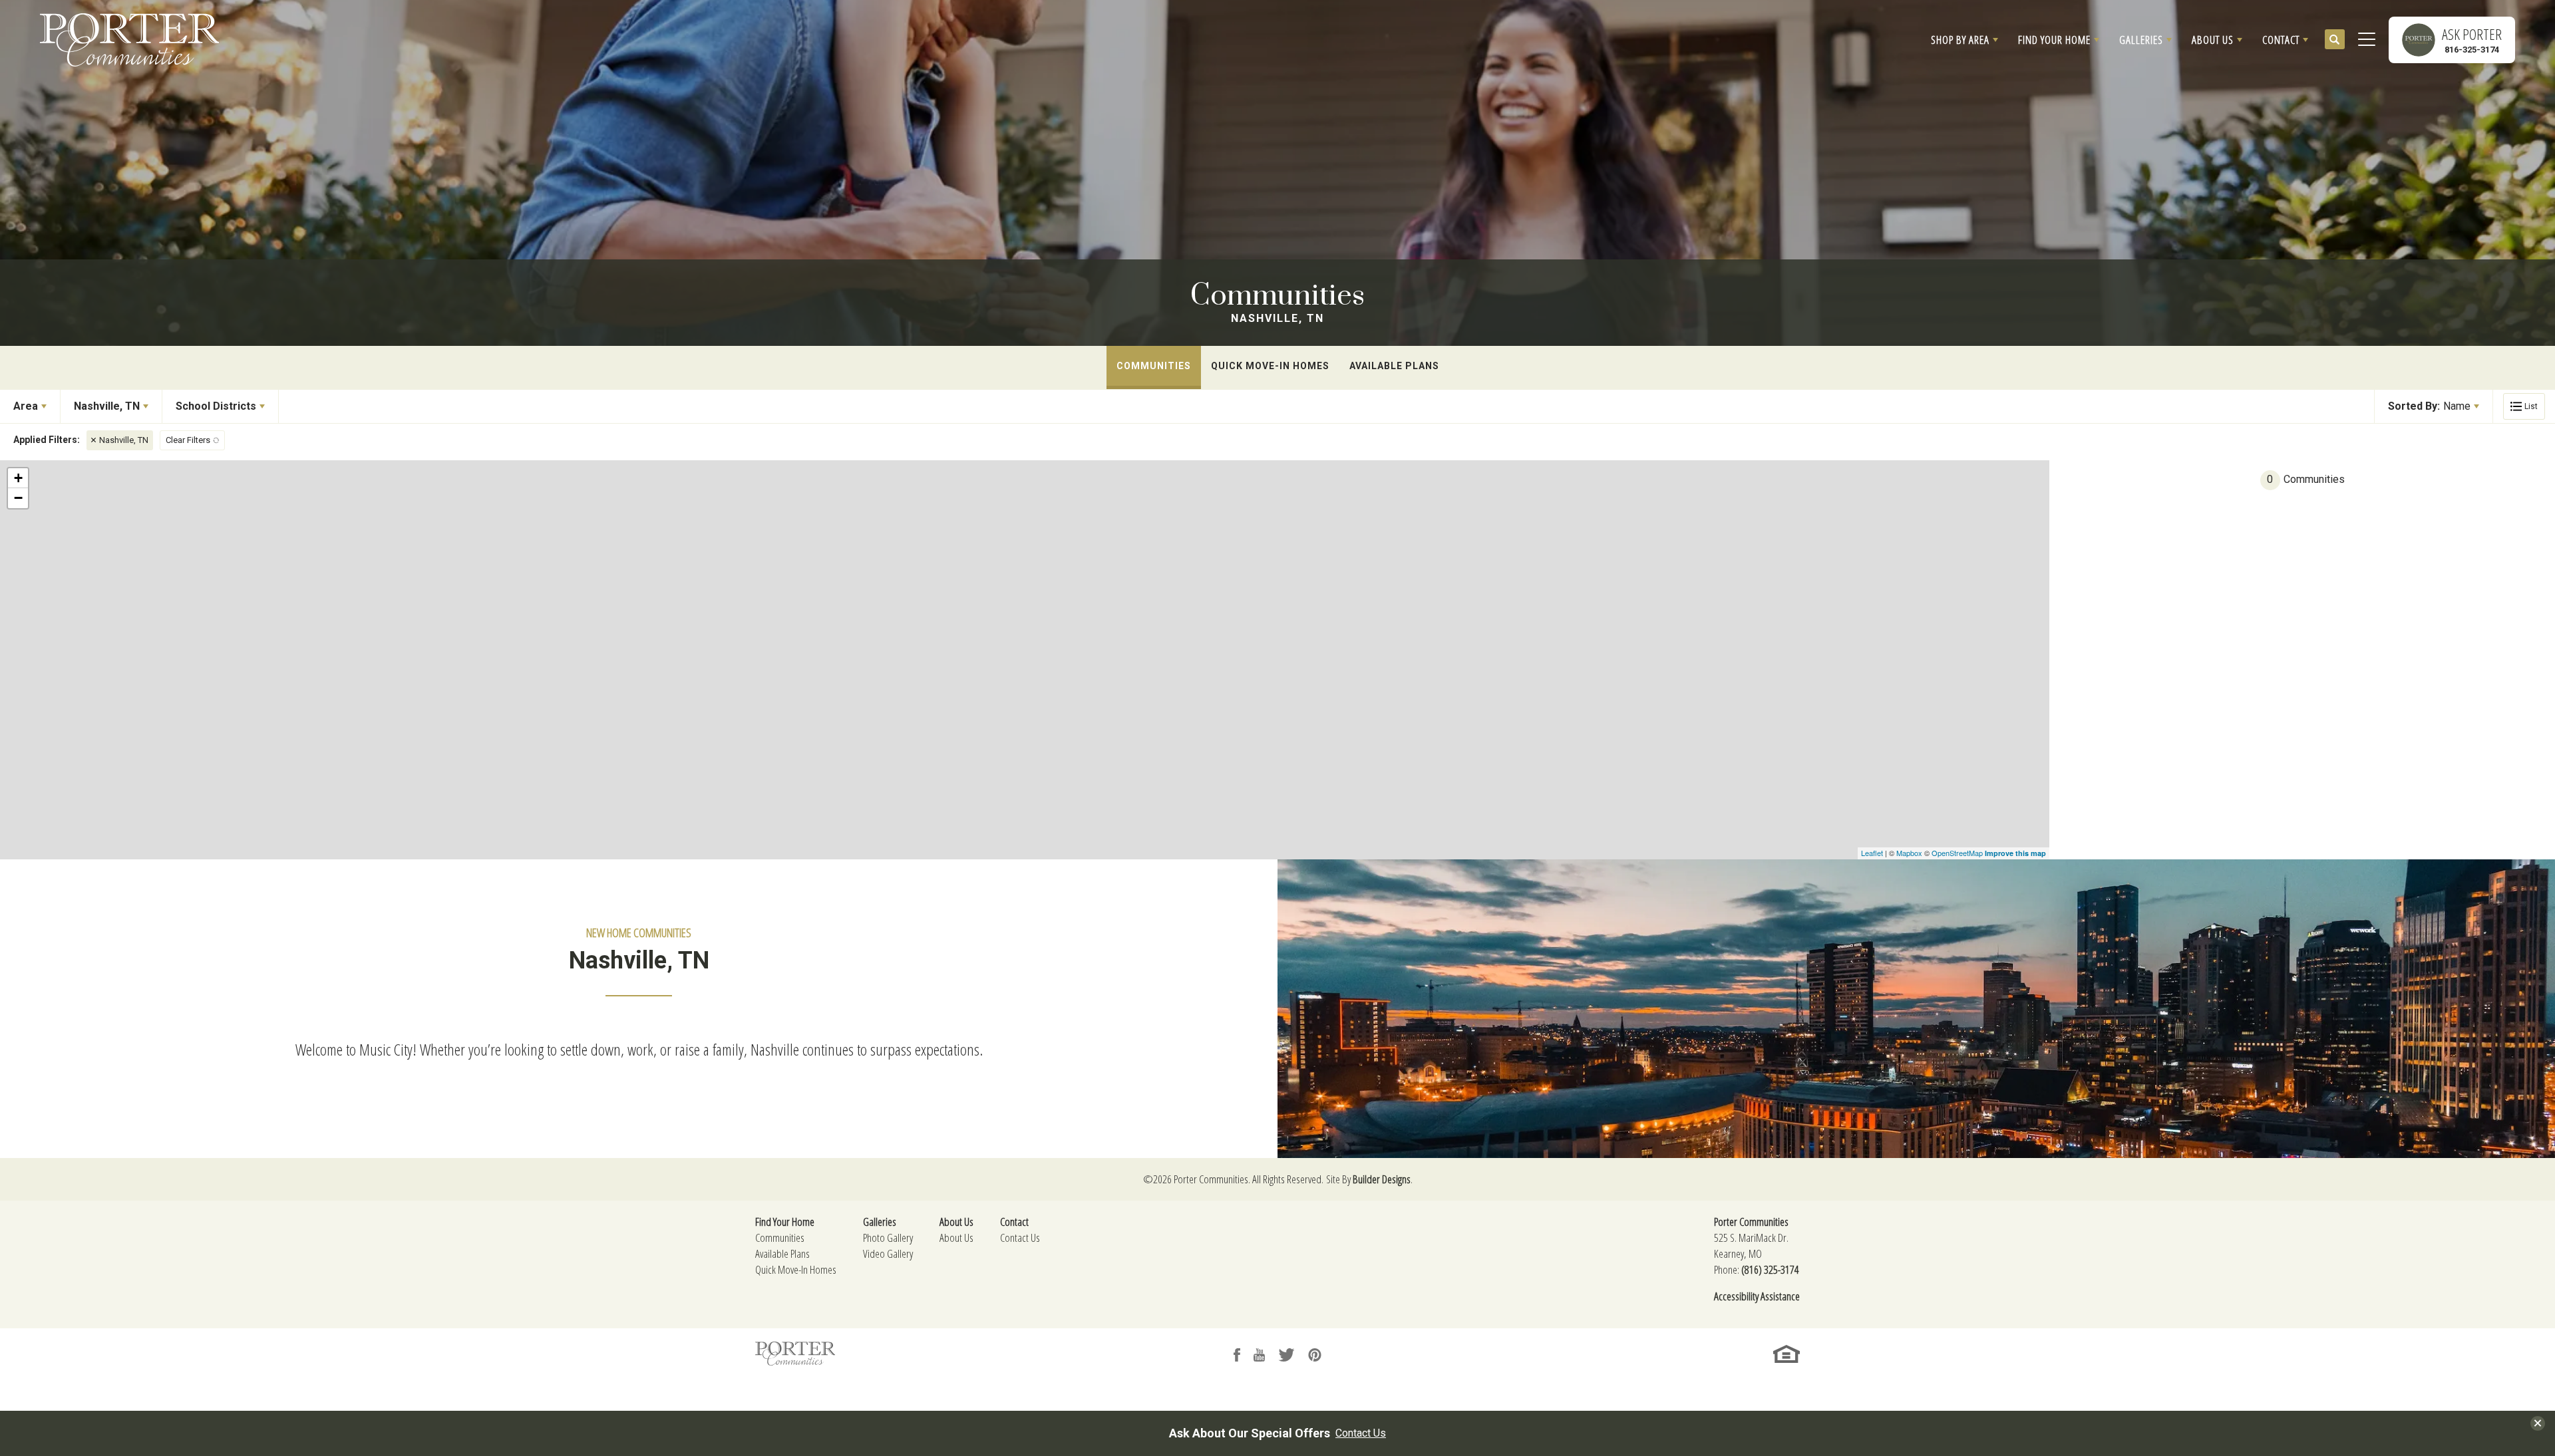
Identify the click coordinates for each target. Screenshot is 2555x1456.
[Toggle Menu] (2367, 40)
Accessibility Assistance (1757, 1296)
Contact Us (1020, 1238)
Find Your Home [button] (2054, 40)
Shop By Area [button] (1960, 40)
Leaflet (1872, 853)
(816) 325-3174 (1770, 1269)
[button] (1964, 40)
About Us (956, 1238)
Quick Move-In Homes (1270, 366)
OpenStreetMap (1957, 853)
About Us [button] (2213, 40)
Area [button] (26, 406)
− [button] (18, 498)
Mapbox (1909, 853)
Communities (1154, 366)
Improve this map (2015, 853)
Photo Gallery (888, 1238)
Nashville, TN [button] (107, 406)
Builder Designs (1382, 1179)
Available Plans (1394, 366)
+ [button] (18, 478)
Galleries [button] (2141, 40)
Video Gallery (888, 1253)
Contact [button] (2281, 40)
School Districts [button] (216, 406)
